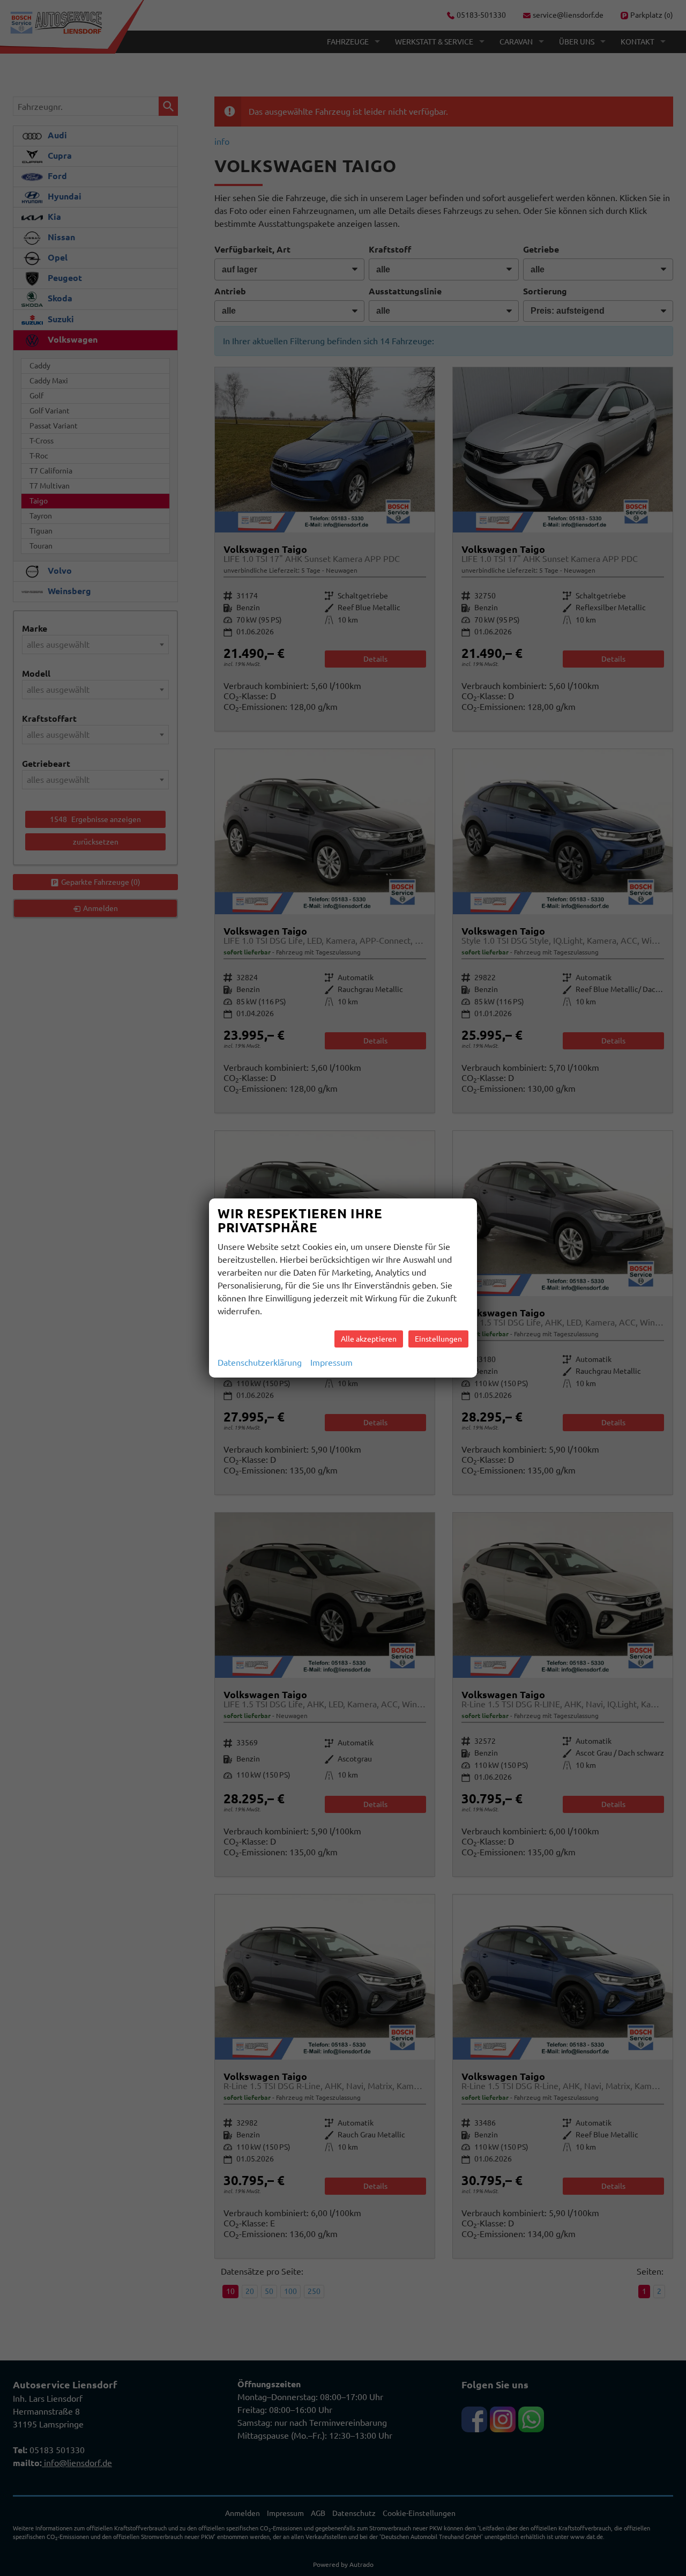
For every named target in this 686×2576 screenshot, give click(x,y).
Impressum (331, 1363)
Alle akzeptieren (369, 1339)
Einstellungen (438, 1339)
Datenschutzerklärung (260, 1363)
